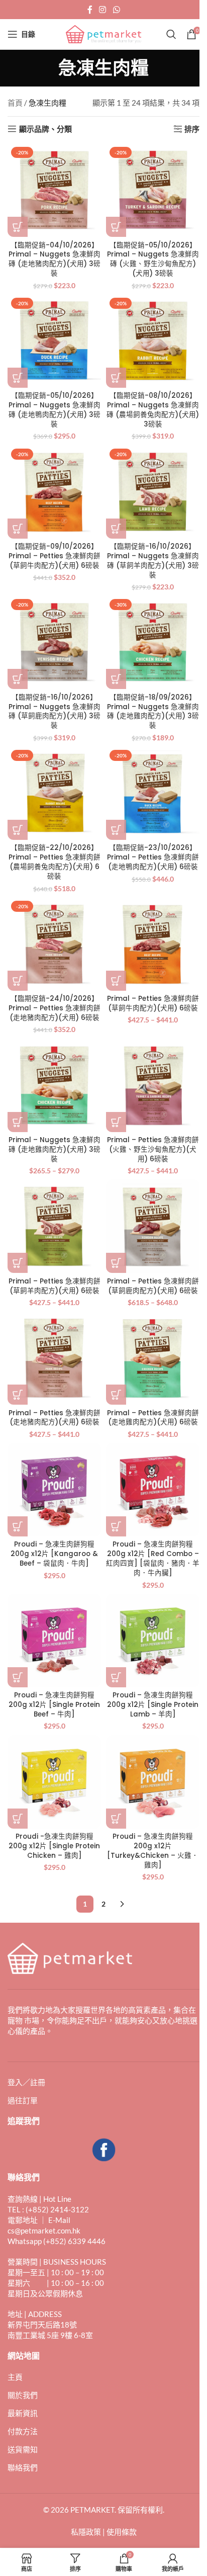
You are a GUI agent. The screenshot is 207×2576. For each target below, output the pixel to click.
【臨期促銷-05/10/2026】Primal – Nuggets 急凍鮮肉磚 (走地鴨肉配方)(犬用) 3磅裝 (55, 410)
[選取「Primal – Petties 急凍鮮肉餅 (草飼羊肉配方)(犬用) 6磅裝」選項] (18, 1263)
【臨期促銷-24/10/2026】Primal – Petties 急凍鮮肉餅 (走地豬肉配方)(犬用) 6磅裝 (55, 1008)
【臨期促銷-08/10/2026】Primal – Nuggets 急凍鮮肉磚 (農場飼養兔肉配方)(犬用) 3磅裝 (153, 410)
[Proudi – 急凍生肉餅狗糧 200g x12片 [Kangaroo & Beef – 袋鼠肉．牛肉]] (54, 1490)
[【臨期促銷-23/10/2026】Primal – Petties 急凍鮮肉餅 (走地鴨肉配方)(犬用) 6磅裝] (153, 793)
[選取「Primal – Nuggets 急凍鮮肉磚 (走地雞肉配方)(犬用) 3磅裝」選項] (18, 1122)
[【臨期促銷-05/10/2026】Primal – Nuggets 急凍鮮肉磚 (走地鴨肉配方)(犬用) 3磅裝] (54, 341)
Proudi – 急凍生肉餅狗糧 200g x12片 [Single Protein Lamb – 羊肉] (153, 1705)
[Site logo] (103, 33)
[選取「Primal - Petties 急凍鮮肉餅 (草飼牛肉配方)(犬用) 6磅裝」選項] (116, 981)
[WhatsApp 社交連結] (116, 10)
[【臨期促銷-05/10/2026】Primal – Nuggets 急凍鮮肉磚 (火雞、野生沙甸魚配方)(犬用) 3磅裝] (153, 190)
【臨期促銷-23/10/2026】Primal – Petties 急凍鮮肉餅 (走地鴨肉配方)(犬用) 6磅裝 (153, 857)
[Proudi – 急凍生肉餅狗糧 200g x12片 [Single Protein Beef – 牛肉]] (54, 1641)
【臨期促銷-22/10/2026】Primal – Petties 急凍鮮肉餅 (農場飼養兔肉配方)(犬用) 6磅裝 (55, 862)
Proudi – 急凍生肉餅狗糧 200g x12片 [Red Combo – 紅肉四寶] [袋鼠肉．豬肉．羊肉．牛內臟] (153, 1559)
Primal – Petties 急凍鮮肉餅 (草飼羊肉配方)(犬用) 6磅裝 (55, 1286)
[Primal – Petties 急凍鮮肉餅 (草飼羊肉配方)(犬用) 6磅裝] (54, 1226)
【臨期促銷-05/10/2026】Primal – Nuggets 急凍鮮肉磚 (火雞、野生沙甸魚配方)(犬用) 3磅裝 (153, 260)
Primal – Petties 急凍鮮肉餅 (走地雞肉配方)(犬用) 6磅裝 (153, 1418)
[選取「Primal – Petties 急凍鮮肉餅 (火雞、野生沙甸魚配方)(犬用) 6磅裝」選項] (116, 1122)
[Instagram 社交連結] (103, 10)
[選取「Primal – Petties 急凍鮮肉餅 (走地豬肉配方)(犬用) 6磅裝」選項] (18, 1395)
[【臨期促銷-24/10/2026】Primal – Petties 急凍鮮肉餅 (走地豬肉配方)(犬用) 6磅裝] (54, 944)
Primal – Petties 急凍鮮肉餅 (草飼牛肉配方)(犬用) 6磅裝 (153, 1003)
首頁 (15, 103)
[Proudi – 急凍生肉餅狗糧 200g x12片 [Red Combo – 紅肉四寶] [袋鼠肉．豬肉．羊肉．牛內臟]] (153, 1490)
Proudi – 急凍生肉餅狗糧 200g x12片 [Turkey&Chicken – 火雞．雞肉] (153, 1851)
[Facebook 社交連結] (90, 10)
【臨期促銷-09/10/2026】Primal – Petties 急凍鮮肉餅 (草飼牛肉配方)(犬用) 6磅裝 (55, 556)
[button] (18, 227)
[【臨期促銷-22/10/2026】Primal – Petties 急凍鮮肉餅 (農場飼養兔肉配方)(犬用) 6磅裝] (54, 793)
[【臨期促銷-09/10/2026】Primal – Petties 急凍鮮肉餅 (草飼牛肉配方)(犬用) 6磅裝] (54, 492)
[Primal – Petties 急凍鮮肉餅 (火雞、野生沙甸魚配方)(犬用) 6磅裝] (153, 1085)
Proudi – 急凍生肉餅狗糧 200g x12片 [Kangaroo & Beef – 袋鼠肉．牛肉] (54, 1554)
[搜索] (171, 34)
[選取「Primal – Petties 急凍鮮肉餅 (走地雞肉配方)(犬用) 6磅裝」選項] (116, 1395)
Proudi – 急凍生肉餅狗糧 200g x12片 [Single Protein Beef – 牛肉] (54, 1705)
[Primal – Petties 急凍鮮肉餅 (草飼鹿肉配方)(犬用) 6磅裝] (153, 1226)
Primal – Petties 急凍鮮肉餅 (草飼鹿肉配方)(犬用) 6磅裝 (153, 1286)
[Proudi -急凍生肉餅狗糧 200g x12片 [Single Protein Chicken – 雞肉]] (54, 1782)
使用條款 (122, 2532)
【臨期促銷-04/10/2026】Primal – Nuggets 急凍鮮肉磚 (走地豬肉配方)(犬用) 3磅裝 (55, 260)
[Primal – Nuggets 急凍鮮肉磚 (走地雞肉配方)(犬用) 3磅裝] (54, 1085)
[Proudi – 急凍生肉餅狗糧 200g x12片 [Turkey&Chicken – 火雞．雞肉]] (153, 1782)
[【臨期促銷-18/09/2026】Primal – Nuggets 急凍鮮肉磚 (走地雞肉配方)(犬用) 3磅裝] (153, 642)
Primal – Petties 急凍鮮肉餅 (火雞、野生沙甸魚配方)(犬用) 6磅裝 (153, 1149)
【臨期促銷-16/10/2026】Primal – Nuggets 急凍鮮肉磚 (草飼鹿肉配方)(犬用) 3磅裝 (55, 712)
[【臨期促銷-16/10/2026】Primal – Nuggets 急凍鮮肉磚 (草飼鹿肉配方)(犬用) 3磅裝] (54, 642)
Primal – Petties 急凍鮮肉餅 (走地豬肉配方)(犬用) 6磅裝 (55, 1418)
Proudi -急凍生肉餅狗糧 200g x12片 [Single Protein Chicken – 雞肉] (54, 1846)
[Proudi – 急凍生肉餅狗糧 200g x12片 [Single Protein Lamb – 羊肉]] (153, 1641)
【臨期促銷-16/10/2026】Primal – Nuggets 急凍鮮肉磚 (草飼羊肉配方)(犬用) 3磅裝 (153, 561)
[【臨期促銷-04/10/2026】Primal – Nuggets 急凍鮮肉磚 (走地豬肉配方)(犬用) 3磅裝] (54, 190)
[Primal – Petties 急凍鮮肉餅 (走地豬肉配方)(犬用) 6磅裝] (54, 1358)
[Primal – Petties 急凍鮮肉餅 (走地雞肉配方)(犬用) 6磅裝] (153, 1358)
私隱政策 (86, 2532)
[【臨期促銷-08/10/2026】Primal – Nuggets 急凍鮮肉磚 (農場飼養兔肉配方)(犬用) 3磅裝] (153, 341)
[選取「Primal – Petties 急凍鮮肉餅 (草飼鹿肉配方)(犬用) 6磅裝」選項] (116, 1263)
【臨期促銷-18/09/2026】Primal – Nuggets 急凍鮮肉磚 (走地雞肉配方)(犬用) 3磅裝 (153, 712)
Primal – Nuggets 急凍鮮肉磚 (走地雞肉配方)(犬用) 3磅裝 (55, 1149)
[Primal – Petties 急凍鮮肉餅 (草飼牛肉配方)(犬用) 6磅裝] (153, 944)
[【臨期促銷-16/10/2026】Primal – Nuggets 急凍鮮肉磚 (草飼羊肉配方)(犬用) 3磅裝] (153, 492)
